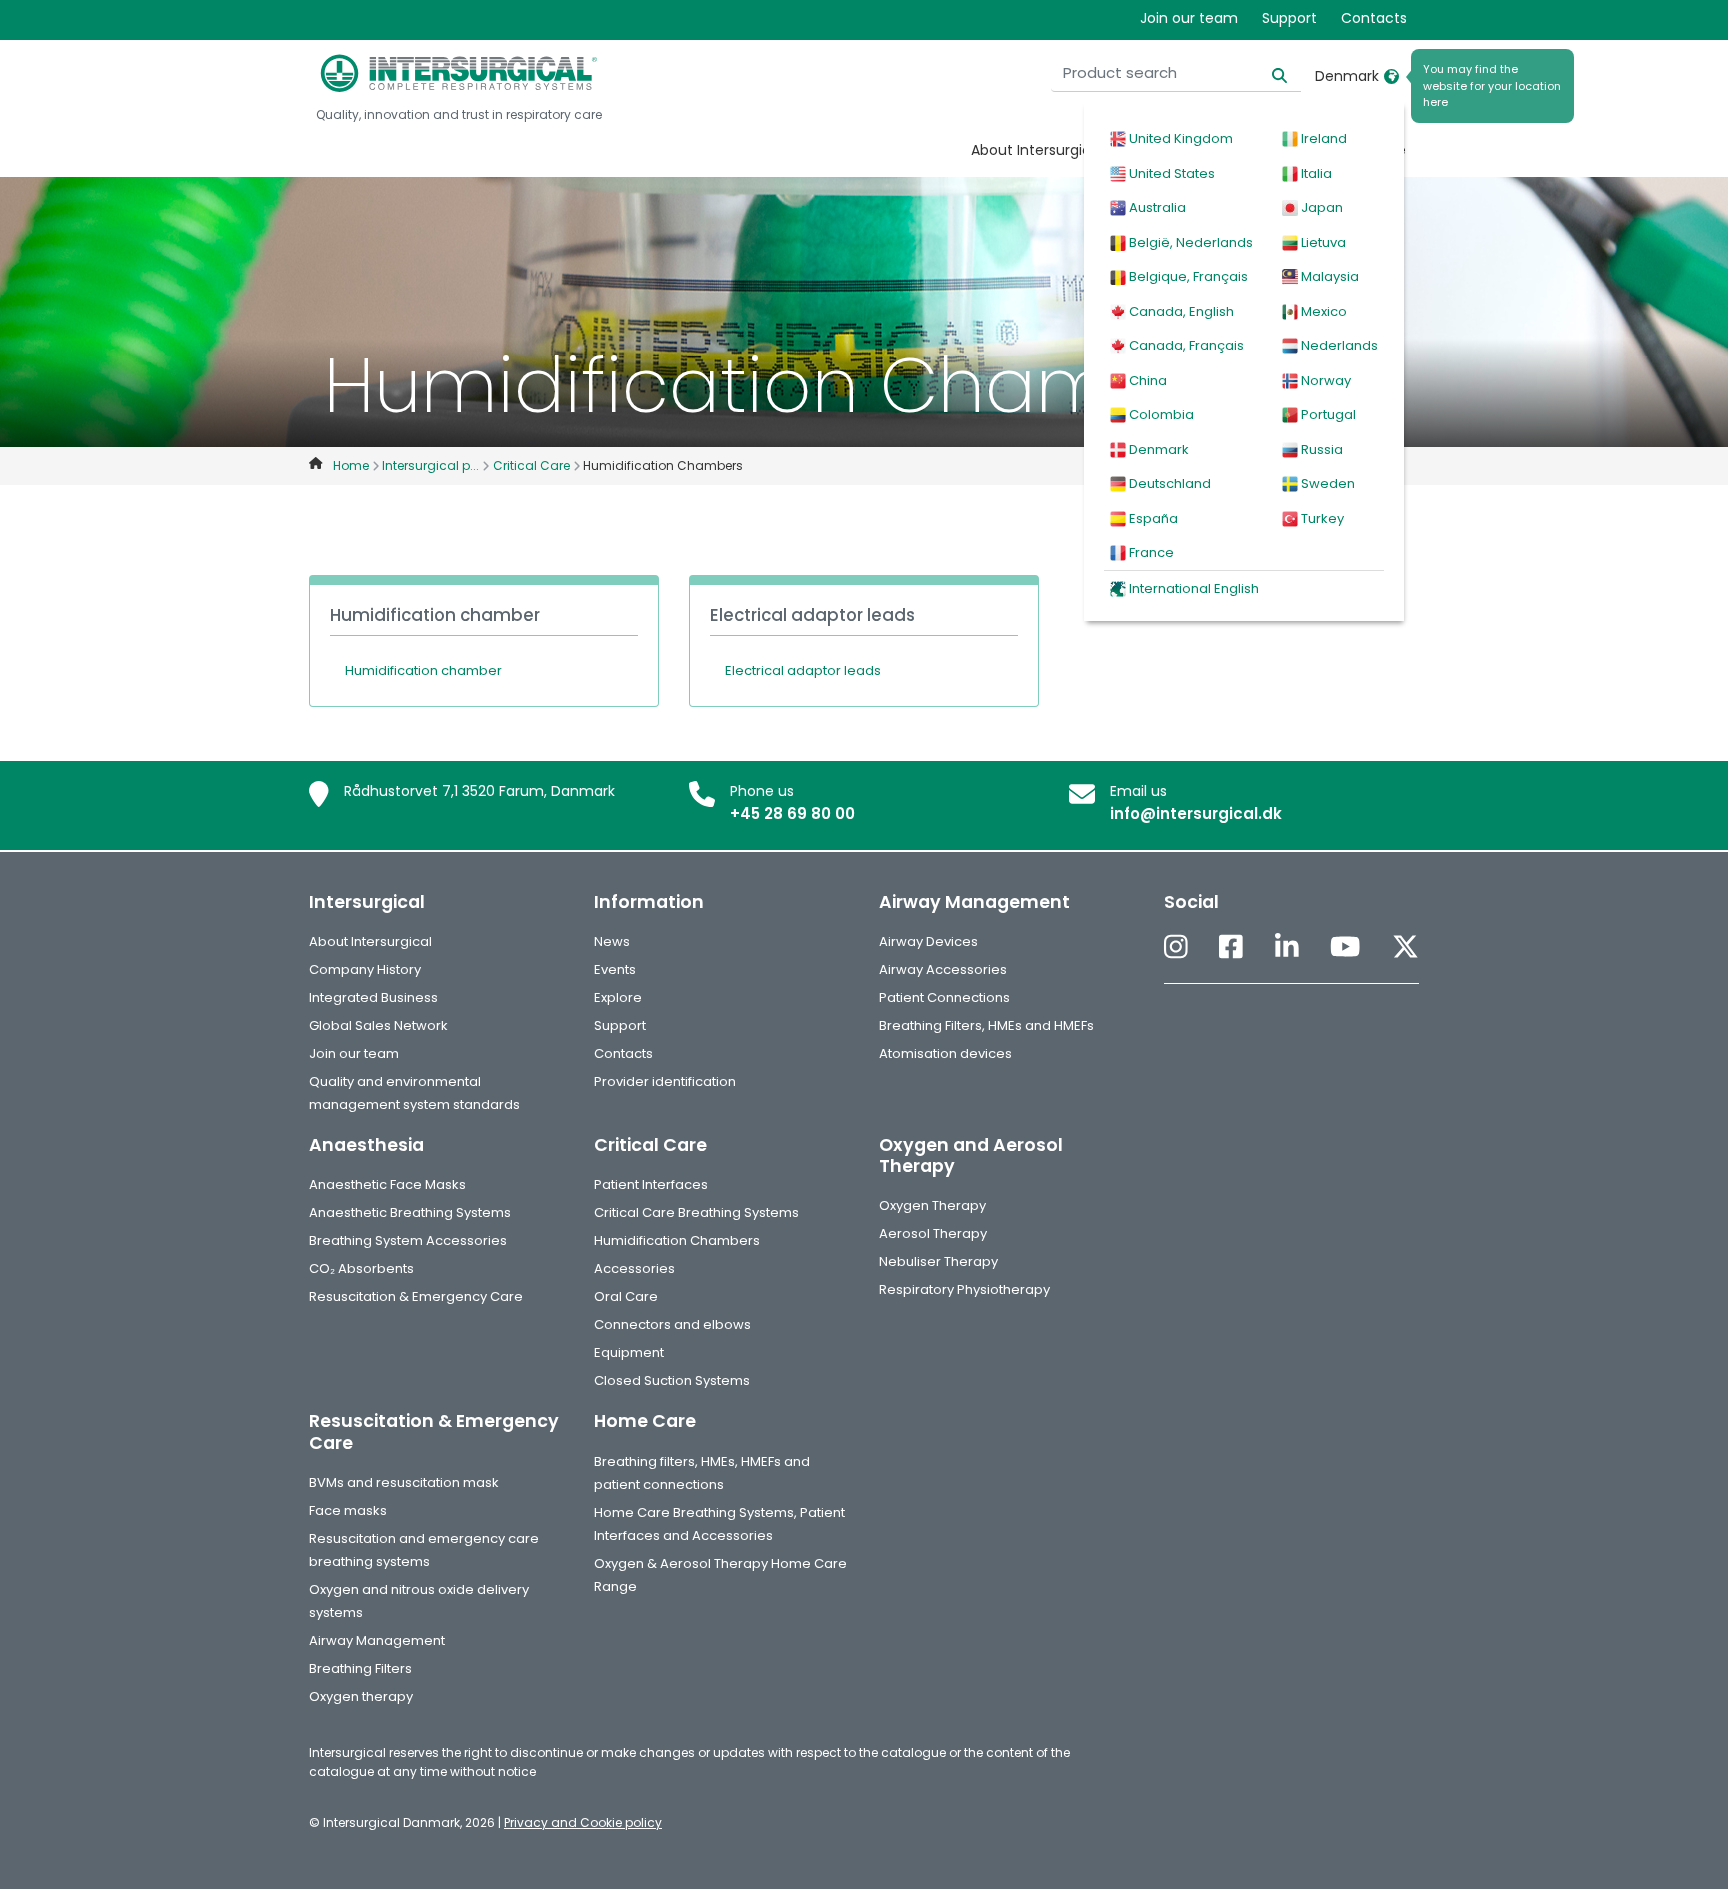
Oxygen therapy (361, 1696)
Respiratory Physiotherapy (964, 1289)
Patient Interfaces (651, 1184)
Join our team (1189, 18)
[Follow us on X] (1405, 948)
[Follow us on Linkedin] (1287, 948)
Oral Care (626, 1296)
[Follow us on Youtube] (1345, 948)
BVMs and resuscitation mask (404, 1482)
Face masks (348, 1510)
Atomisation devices (945, 1053)
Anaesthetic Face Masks (387, 1184)
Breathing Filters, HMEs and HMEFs (986, 1025)
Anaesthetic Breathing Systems (410, 1212)
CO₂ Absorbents (361, 1268)
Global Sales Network (378, 1025)
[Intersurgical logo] (459, 73)
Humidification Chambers (677, 1240)
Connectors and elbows (672, 1324)
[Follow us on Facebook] (1231, 948)
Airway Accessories (943, 969)
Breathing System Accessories (408, 1240)
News (612, 941)
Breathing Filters (360, 1668)
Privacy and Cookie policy (583, 1822)
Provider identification (665, 1081)
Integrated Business (373, 997)
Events (615, 969)
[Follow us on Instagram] (1176, 948)
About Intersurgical (1037, 150)
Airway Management (377, 1640)
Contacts (1374, 18)
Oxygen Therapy (932, 1205)
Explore (618, 997)
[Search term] (1267, 73)
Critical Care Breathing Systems (696, 1212)
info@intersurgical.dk (1196, 813)
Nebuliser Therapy (938, 1261)
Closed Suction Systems (672, 1380)
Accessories (634, 1268)
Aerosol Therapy (933, 1233)
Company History (365, 969)
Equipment (629, 1352)
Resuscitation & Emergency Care (416, 1296)
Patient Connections (944, 997)
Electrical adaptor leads (803, 670)
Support (1289, 18)
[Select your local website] (1391, 76)
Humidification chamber (423, 670)
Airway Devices (928, 941)
